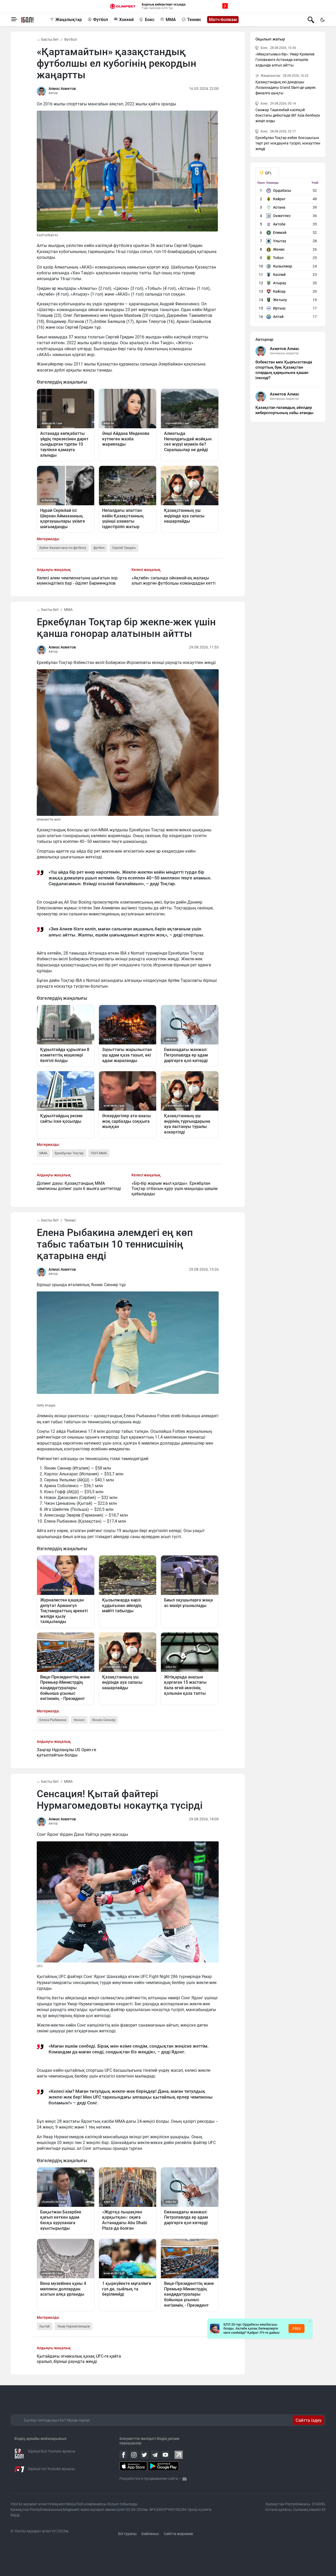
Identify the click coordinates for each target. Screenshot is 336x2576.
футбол (99, 548)
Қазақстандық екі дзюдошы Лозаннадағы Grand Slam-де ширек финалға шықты (286, 87)
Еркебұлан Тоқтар (69, 1153)
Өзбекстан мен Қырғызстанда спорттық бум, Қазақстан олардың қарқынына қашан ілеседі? (284, 370)
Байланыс (150, 2534)
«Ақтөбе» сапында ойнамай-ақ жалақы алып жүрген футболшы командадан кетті (174, 581)
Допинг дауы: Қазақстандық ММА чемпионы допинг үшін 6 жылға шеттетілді (79, 1186)
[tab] (267, 173)
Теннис (194, 20)
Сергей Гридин (124, 548)
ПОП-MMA (99, 1153)
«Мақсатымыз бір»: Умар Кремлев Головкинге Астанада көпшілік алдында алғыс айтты (285, 60)
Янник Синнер (104, 1720)
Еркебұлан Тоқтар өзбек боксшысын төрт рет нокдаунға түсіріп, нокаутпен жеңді (288, 143)
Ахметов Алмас (285, 349)
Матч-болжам (223, 20)
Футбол (101, 20)
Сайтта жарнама (178, 2534)
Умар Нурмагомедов (73, 2326)
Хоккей (126, 20)
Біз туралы (127, 2534)
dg (185, 2479)
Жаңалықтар (69, 20)
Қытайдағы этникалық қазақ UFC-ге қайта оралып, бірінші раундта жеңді (79, 2359)
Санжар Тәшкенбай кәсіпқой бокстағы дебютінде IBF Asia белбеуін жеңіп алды (288, 115)
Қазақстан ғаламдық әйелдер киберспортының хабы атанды (284, 410)
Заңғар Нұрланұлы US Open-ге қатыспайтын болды (66, 1752)
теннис (79, 1720)
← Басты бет (48, 39)
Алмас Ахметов (62, 89)
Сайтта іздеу (309, 2420)
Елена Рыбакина (53, 1720)
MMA (171, 20)
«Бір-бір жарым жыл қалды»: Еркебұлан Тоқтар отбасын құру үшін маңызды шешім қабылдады (175, 1189)
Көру (297, 2328)
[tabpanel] (288, 251)
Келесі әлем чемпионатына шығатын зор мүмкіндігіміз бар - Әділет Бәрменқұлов (77, 581)
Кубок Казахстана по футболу (63, 548)
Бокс (150, 20)
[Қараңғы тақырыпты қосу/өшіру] (322, 20)
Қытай (45, 2326)
